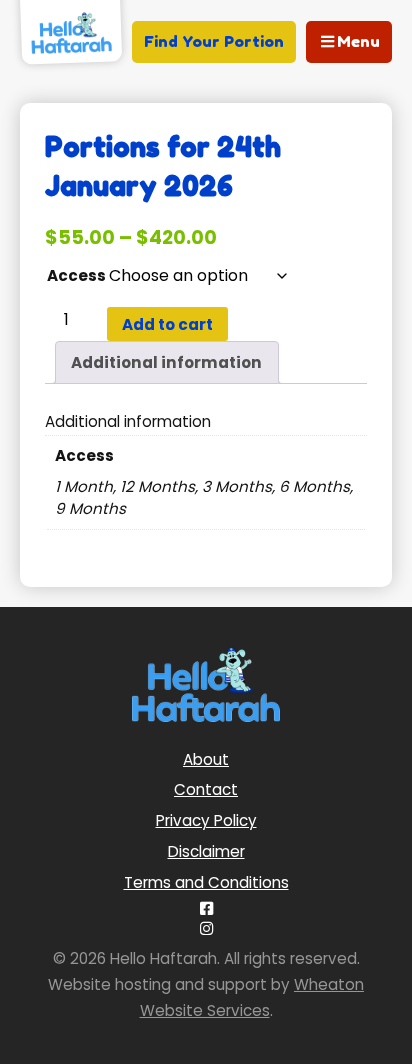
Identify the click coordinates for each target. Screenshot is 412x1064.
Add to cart (167, 324)
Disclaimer (206, 851)
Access (76, 275)
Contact (206, 789)
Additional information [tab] (166, 362)
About (206, 759)
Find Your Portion (214, 41)
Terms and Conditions (206, 882)
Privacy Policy (206, 820)
